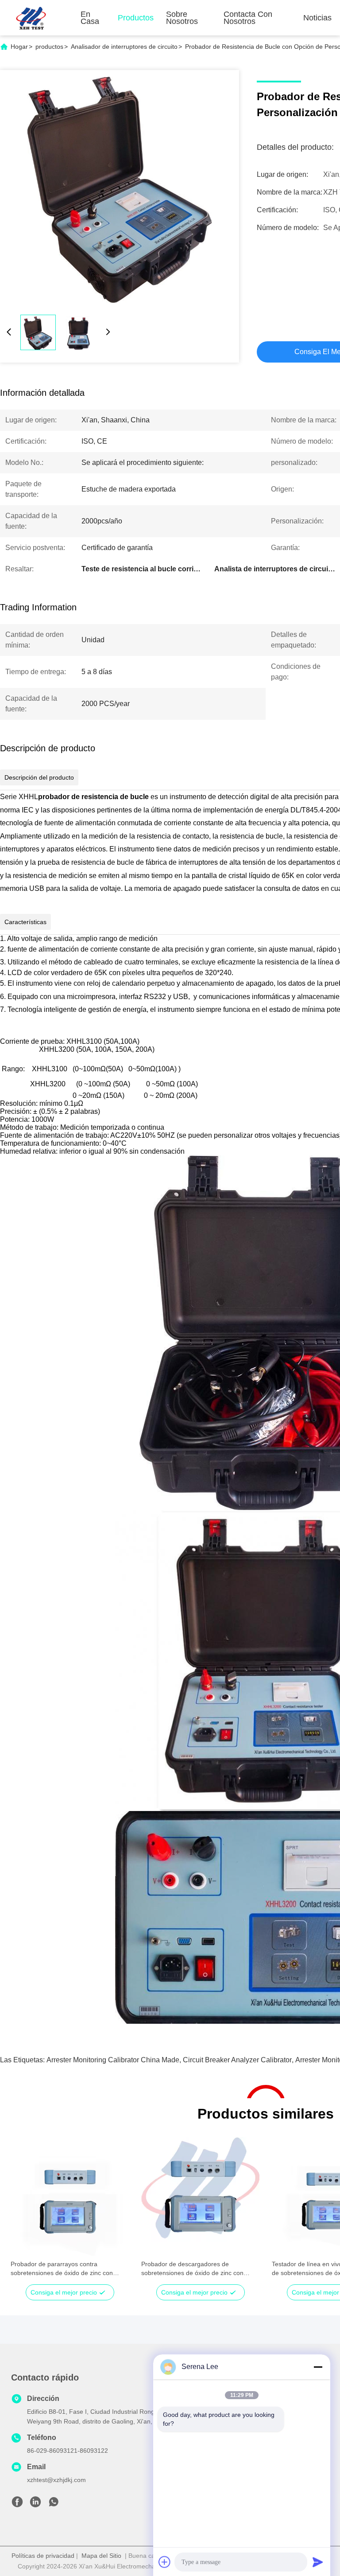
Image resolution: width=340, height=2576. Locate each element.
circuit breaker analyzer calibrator (237, 2060)
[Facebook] (17, 2504)
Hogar (19, 47)
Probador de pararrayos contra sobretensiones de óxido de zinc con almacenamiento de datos (62, 2269)
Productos (136, 18)
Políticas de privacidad (43, 2556)
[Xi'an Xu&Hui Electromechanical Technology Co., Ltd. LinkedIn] (35, 2504)
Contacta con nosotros (248, 18)
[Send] (318, 2562)
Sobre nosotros (182, 18)
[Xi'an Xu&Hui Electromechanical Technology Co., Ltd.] (31, 18)
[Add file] (165, 2562)
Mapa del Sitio (101, 2556)
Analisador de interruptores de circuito (124, 47)
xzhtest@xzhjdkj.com (56, 2480)
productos (49, 47)
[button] (22, 2212)
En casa (90, 18)
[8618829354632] (54, 2504)
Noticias (317, 18)
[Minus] (318, 2367)
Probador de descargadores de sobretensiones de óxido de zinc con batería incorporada (192, 2269)
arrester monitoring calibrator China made (113, 2060)
